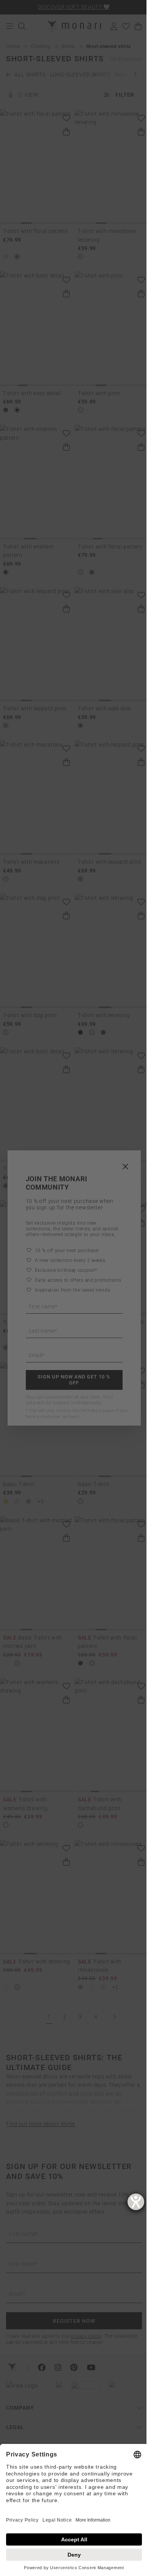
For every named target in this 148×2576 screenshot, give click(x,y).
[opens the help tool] (136, 2202)
